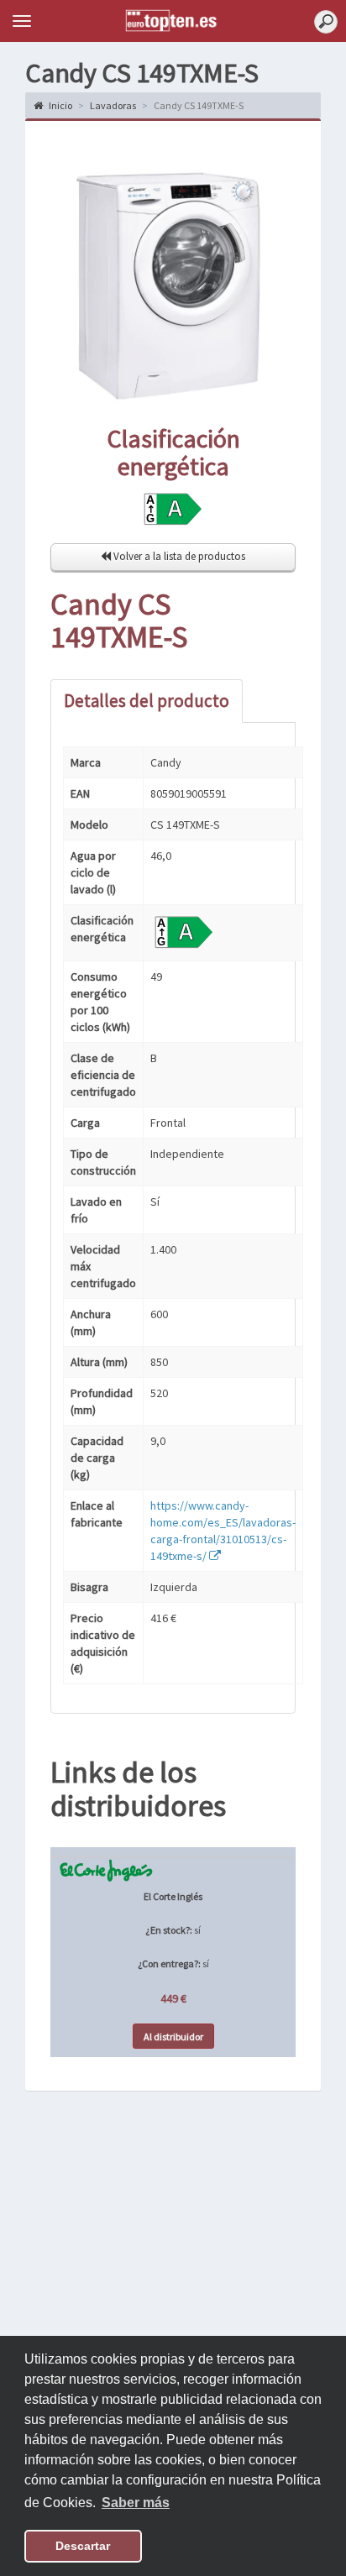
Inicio (60, 105)
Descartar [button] (83, 2546)
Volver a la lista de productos (178, 556)
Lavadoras (113, 105)
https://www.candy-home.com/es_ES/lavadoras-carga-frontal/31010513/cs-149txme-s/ (223, 1531)
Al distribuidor (173, 2037)
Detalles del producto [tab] (147, 701)
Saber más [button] (136, 2503)
